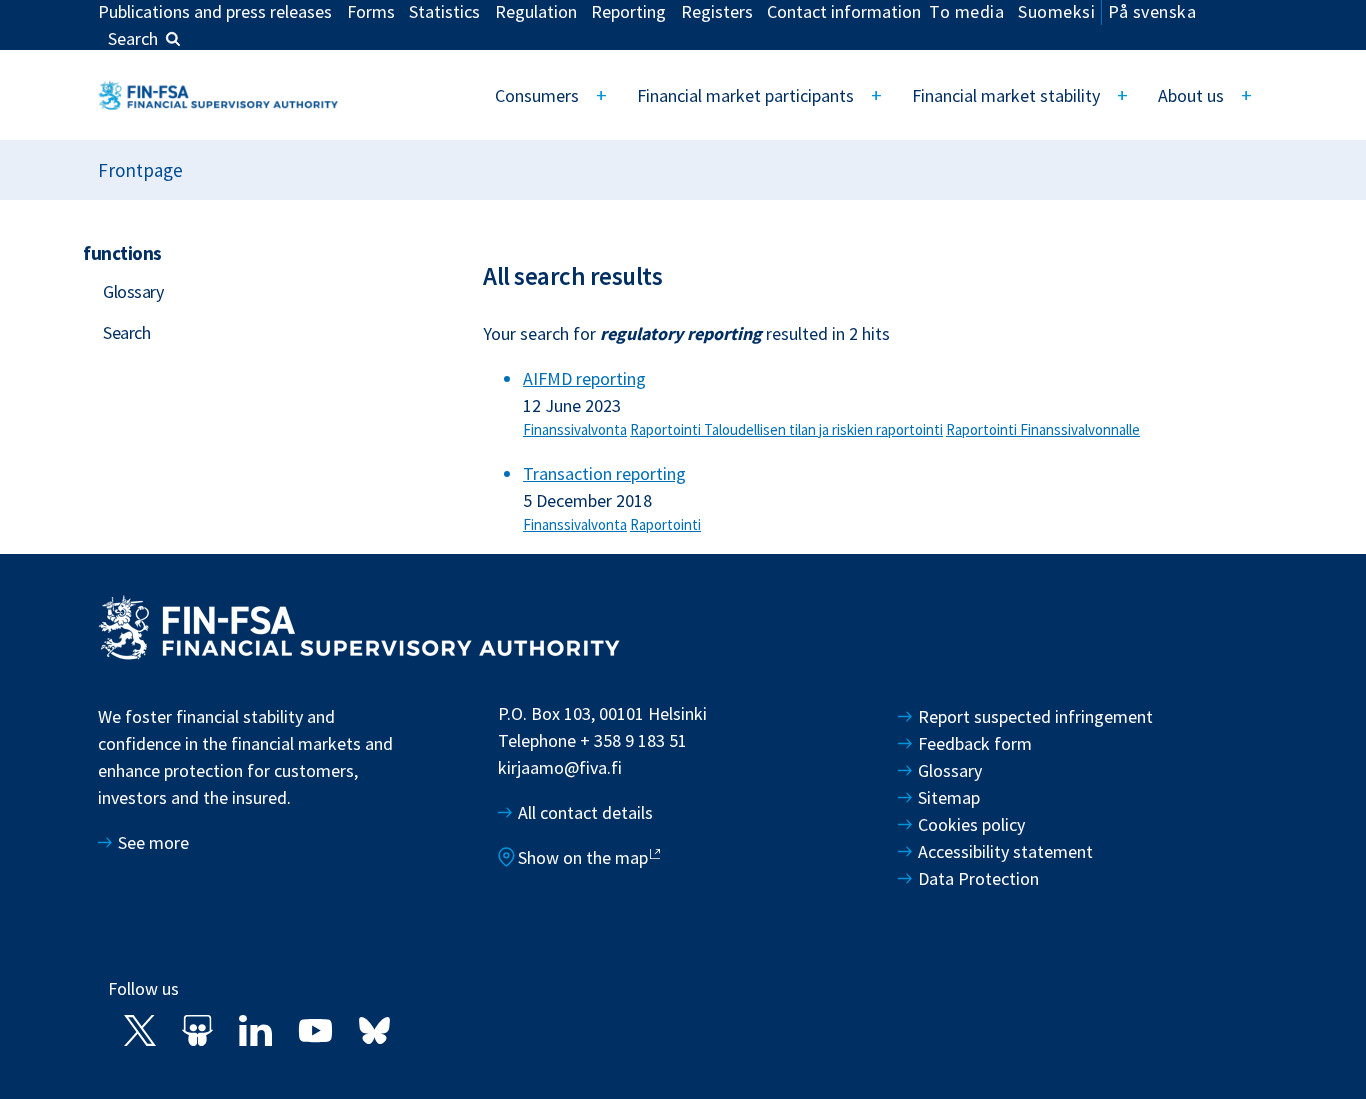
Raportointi (667, 429)
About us (1191, 95)
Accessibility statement (1005, 851)
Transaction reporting (604, 473)
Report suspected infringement (1037, 716)
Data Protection (978, 878)
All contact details (585, 812)
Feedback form (975, 743)
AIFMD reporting (584, 378)
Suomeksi (1056, 11)
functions (122, 253)
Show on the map (583, 857)
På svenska (1152, 11)
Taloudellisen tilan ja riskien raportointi (823, 429)
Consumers (537, 95)
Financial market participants (745, 95)
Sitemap (949, 797)
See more (153, 842)
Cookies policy (971, 824)
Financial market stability (1006, 95)
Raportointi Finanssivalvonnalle (1043, 429)
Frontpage (140, 170)
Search (133, 38)
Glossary (133, 291)
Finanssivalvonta (575, 429)
